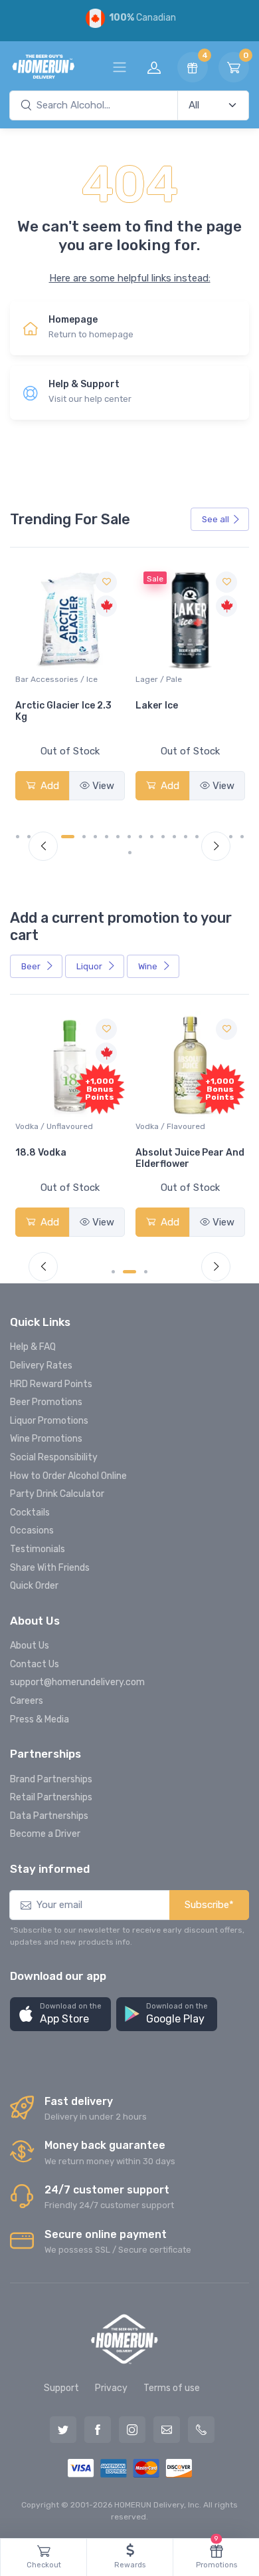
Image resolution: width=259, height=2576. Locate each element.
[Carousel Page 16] (197, 837)
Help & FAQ (33, 1347)
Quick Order (34, 1586)
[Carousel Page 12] (152, 837)
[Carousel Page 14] (174, 837)
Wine (149, 966)
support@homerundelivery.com (77, 1682)
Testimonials (38, 1549)
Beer (32, 966)
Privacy (111, 2388)
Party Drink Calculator (57, 1494)
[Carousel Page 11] (140, 837)
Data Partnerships (49, 1816)
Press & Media (40, 1719)
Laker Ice (122, 706)
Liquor (90, 966)
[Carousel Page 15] (186, 837)
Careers (27, 1701)
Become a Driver (45, 1834)
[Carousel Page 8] (107, 837)
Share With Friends (50, 1568)
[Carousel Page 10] (129, 837)
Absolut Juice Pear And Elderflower (190, 1158)
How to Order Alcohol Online (68, 1476)
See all (216, 519)
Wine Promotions (46, 1439)
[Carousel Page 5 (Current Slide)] (68, 837)
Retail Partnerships (51, 1797)
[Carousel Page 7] (95, 837)
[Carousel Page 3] (146, 1272)
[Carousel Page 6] (84, 837)
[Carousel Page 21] (130, 853)
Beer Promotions (46, 1402)
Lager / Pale (124, 679)
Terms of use (172, 2388)
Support (61, 2388)
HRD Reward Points (51, 1384)
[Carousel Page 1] (18, 837)
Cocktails (30, 1513)
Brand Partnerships (51, 1779)
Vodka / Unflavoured (54, 1126)
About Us (30, 1646)
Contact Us (35, 1664)
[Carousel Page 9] (118, 837)
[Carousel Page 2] (29, 837)
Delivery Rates (41, 1366)
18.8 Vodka (41, 1153)
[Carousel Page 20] (242, 837)
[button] (60, 2014)
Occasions (32, 1530)
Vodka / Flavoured (170, 1126)
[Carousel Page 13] (163, 837)
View (68, 786)
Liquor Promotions (49, 1421)
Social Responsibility (54, 1457)
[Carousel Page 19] (231, 837)
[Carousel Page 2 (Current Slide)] (129, 1272)
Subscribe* (209, 1905)
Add (133, 786)
